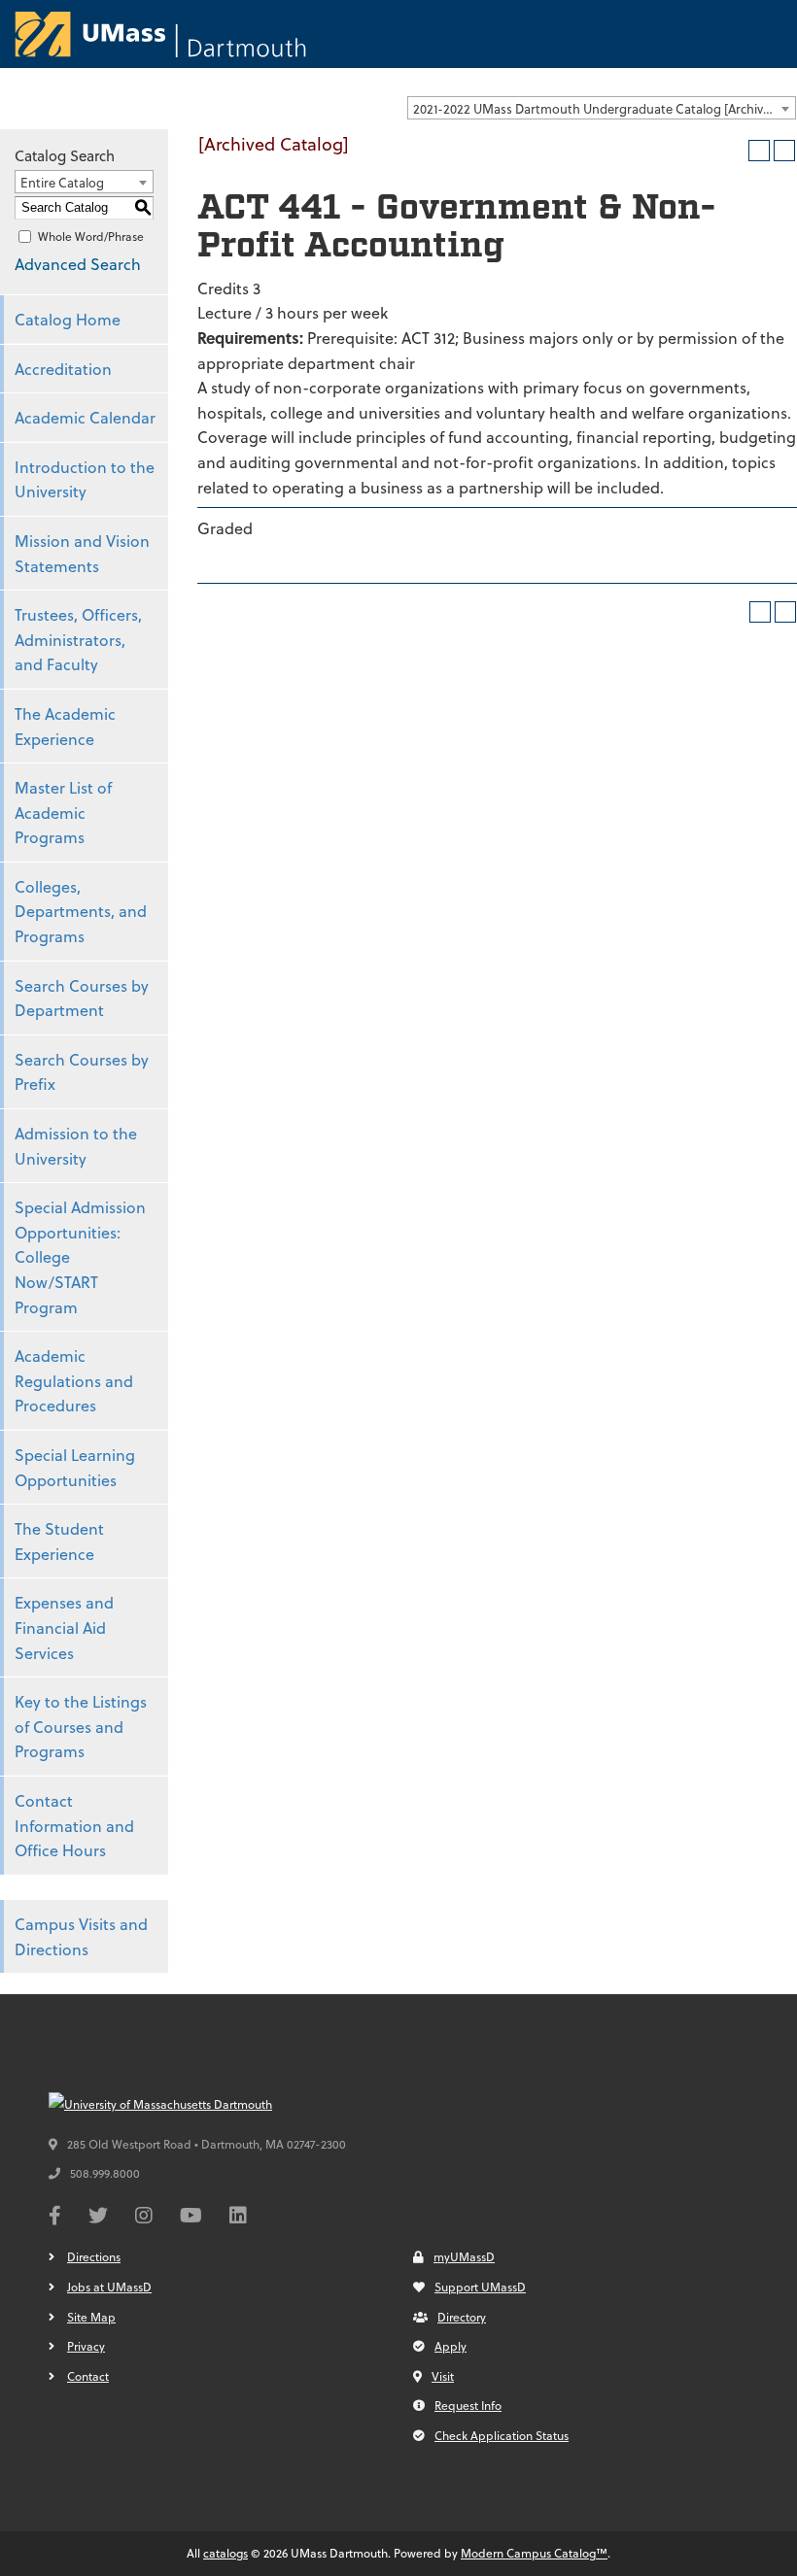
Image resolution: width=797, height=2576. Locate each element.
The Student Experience (59, 1541)
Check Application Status (502, 2435)
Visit (443, 2376)
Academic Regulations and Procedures (74, 1380)
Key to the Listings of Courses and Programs (81, 1726)
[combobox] (602, 108)
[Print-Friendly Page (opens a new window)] (759, 151)
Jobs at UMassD (109, 2287)
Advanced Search (78, 264)
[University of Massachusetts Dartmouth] (194, 2105)
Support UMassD (480, 2287)
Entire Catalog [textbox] (62, 182)
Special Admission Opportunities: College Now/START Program (80, 1256)
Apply (450, 2346)
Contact (88, 2376)
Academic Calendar (85, 417)
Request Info (468, 2405)
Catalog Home (68, 319)
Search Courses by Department (82, 998)
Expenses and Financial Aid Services (64, 1627)
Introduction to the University (85, 479)
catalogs (225, 2553)
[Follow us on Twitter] (98, 2218)
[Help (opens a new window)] (784, 151)
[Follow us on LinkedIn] (238, 2218)
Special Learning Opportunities (75, 1467)
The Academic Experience (65, 726)
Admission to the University (76, 1146)
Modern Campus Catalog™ (534, 2553)
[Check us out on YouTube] (191, 2218)
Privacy (86, 2346)
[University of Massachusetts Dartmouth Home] (160, 34)
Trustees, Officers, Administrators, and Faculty (78, 639)
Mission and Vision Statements (82, 553)
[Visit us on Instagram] (144, 2218)
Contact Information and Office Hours (74, 1825)
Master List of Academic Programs (63, 812)
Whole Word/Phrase (91, 236)
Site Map (91, 2317)
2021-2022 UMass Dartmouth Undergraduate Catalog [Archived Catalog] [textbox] (604, 108)
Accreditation (63, 369)
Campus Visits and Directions (81, 1936)
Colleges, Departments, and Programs (81, 911)
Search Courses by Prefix (82, 1072)
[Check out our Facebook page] (55, 2218)
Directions (94, 2256)
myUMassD (464, 2256)
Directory (462, 2317)
